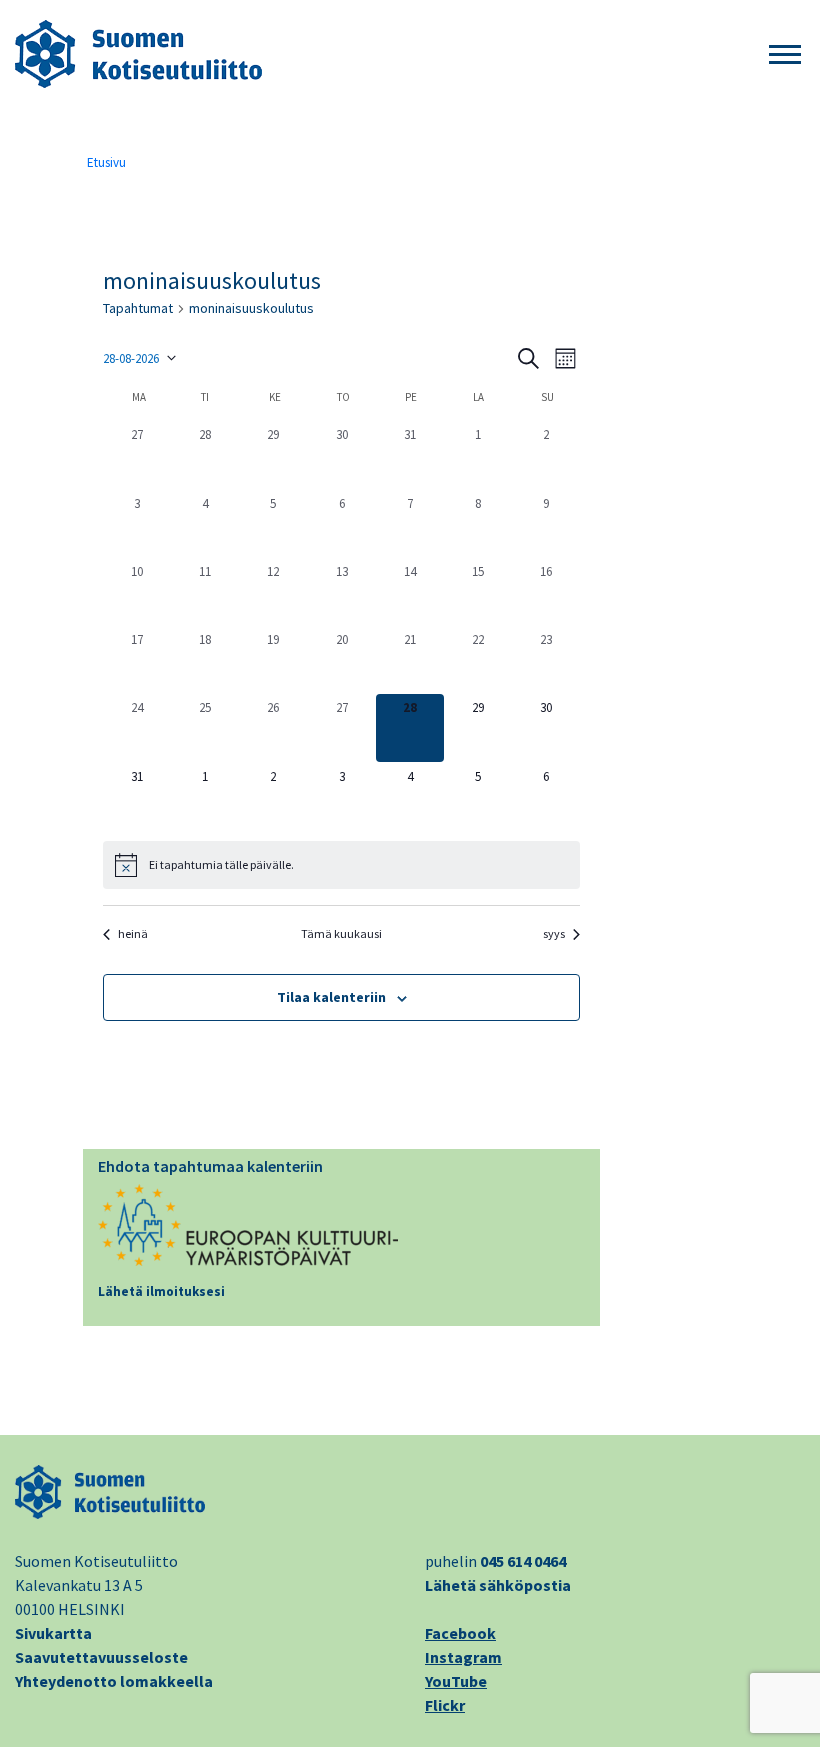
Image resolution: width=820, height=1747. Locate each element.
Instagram (463, 1657)
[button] (785, 55)
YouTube (456, 1681)
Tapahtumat (138, 308)
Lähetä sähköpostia (498, 1585)
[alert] (342, 865)
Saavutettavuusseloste (101, 1657)
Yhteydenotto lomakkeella (114, 1681)
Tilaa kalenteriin (331, 997)
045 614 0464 (523, 1561)
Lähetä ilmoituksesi (161, 1291)
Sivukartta (53, 1633)
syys (554, 933)
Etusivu (106, 162)
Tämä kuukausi (341, 933)
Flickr (445, 1705)
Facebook (460, 1633)
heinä (133, 933)
